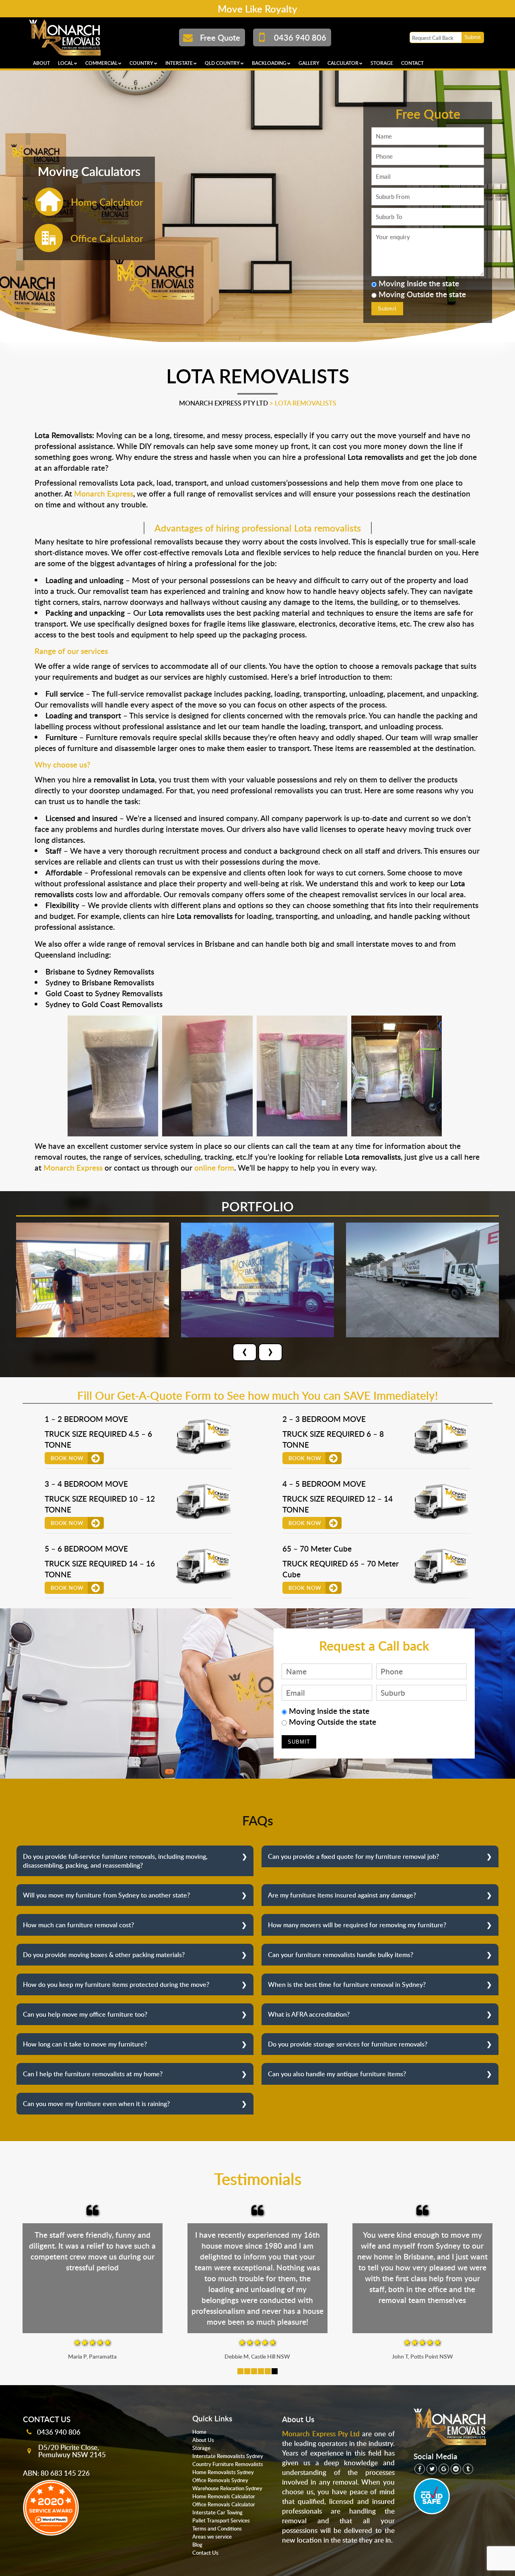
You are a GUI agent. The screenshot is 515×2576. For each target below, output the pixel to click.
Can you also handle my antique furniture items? (337, 2074)
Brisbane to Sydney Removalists (100, 971)
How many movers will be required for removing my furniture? (357, 1925)
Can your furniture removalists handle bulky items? (341, 1955)
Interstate (179, 63)
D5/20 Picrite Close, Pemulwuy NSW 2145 (72, 2451)
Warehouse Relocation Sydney (227, 2488)
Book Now (67, 1458)
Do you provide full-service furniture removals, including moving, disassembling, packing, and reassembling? (115, 1861)
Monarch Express (104, 493)
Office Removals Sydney (220, 2480)
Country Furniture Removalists (228, 2464)
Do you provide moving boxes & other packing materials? (104, 1955)
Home (199, 2432)
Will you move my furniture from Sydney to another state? (106, 1895)
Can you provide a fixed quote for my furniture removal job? (353, 1856)
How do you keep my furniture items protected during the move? (116, 1984)
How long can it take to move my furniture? (85, 2044)
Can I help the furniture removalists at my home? (93, 2074)
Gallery (309, 63)
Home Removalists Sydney (223, 2472)
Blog (197, 2545)
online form (214, 1168)
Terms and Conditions (217, 2528)
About (41, 63)
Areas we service (212, 2537)
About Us (203, 2440)
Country (141, 63)
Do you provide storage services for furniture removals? (348, 2044)
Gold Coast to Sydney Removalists (104, 993)
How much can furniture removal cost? (78, 1925)
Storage (382, 63)
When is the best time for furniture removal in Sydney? (347, 1984)
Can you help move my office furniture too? (85, 2014)
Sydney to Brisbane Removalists (100, 982)
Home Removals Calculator (224, 2496)
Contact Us (205, 2553)
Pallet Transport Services (221, 2520)
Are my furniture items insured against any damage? (342, 1895)
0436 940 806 (59, 2432)
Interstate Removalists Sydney (228, 2456)
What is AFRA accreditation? (309, 2014)
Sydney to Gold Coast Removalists (104, 1004)
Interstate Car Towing (217, 2512)
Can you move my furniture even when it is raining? (96, 2104)
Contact (412, 63)
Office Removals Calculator (224, 2504)
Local (66, 63)
